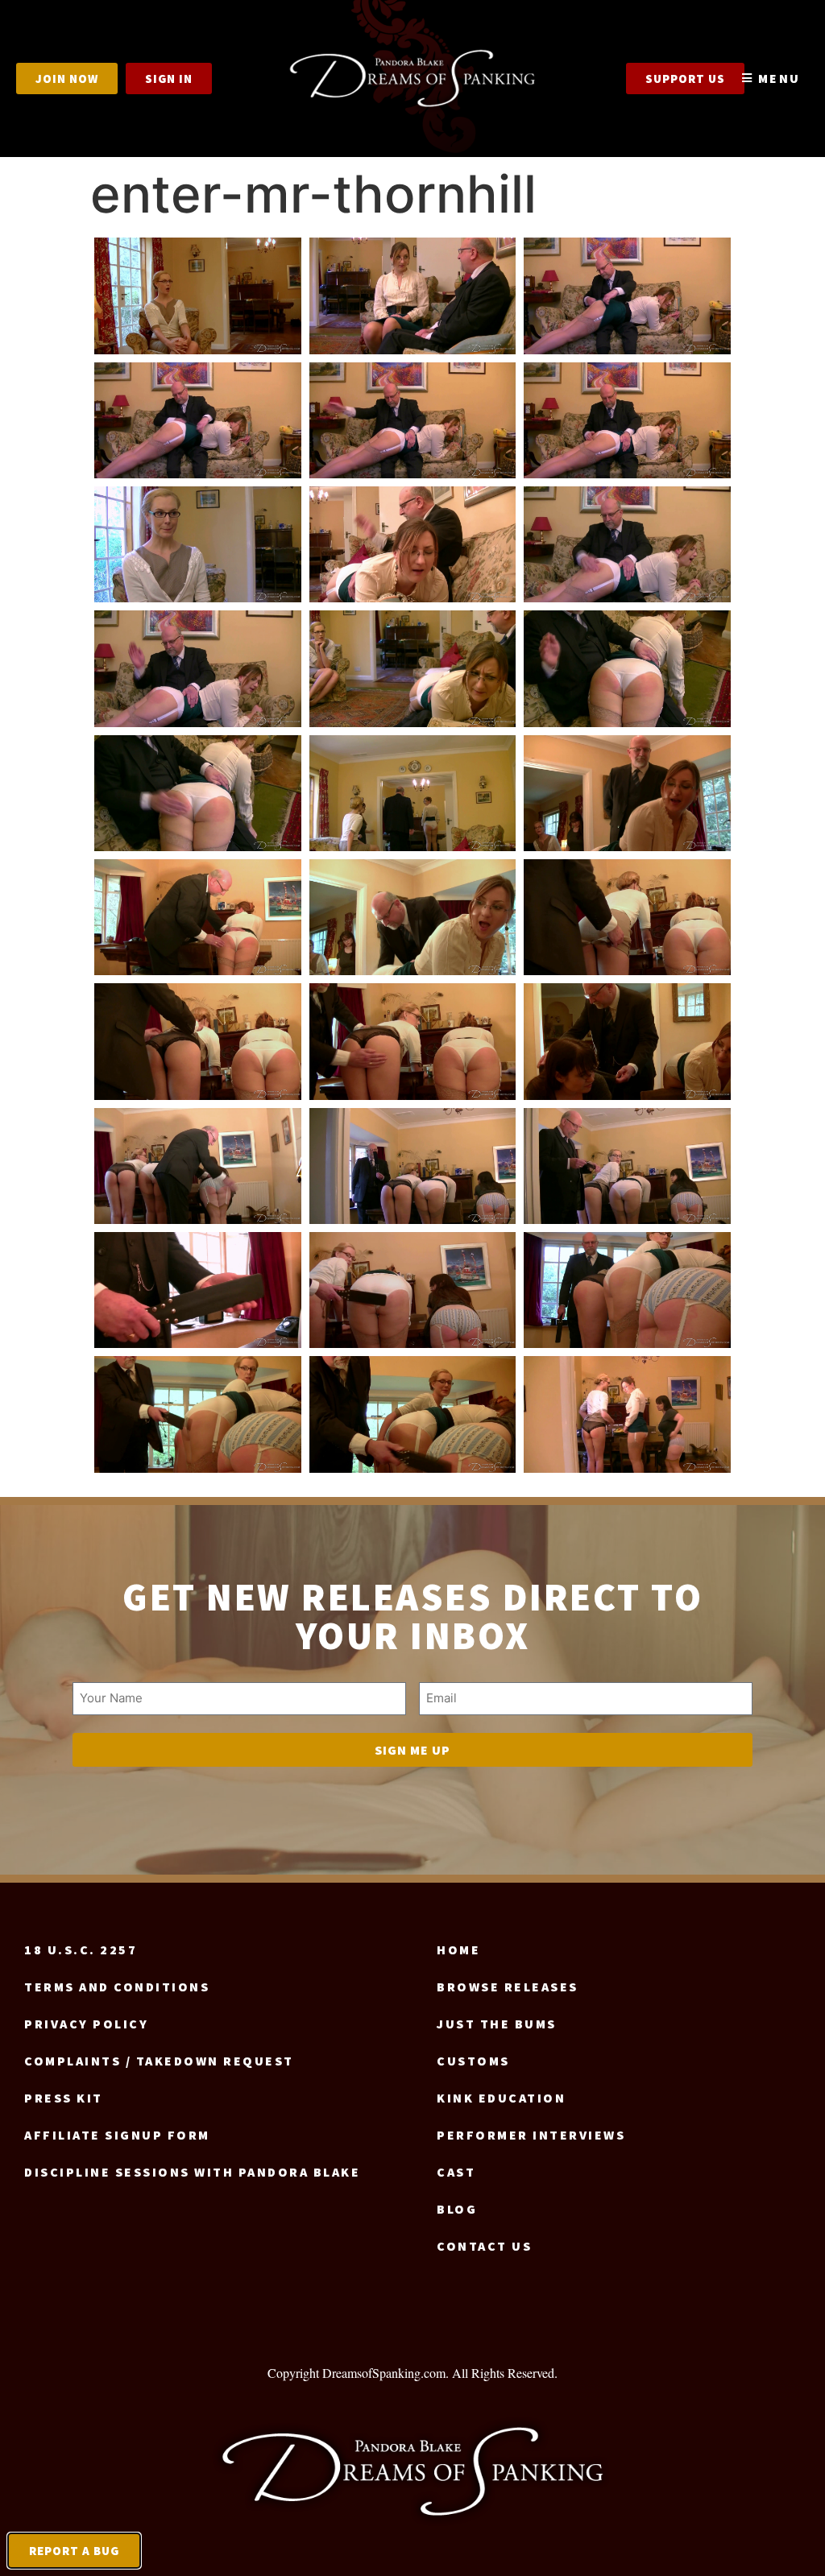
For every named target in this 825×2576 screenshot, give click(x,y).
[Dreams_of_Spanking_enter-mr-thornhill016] (198, 917)
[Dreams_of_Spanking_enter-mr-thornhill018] (627, 917)
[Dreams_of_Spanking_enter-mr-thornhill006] (627, 420)
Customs (473, 2061)
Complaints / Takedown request (159, 2061)
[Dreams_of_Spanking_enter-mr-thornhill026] (413, 1290)
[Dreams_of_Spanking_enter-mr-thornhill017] (413, 917)
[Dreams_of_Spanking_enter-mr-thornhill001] (198, 296)
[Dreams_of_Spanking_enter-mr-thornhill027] (627, 1290)
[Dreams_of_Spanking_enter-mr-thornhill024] (627, 1166)
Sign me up (412, 1750)
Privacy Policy (86, 2024)
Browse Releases (508, 1987)
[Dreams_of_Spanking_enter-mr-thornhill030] (627, 1414)
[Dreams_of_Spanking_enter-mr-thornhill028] (198, 1414)
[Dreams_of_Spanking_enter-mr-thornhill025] (198, 1290)
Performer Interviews (531, 2135)
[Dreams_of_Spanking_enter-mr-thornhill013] (198, 793)
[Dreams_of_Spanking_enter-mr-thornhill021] (627, 1041)
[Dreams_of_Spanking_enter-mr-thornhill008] (413, 544)
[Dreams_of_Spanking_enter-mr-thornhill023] (413, 1166)
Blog (457, 2209)
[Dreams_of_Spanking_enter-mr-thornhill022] (198, 1166)
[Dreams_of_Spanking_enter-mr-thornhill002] (413, 296)
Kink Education (501, 2098)
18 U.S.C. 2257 (81, 1950)
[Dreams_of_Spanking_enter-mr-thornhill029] (413, 1414)
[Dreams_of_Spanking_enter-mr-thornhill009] (627, 544)
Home (458, 1950)
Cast (456, 2172)
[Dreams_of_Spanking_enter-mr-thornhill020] (413, 1041)
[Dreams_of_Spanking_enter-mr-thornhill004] (198, 420)
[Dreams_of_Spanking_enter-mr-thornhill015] (627, 793)
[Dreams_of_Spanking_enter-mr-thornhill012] (627, 668)
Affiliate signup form (117, 2135)
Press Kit (64, 2098)
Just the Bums (497, 2024)
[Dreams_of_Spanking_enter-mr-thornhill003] (627, 296)
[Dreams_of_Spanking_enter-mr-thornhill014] (413, 793)
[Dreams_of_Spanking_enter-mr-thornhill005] (413, 420)
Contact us (484, 2246)
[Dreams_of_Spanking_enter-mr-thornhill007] (198, 544)
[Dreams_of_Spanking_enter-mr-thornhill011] (413, 668)
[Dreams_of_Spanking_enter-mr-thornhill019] (198, 1041)
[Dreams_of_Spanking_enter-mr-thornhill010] (198, 668)
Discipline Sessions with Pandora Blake (192, 2172)
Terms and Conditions (117, 1987)
